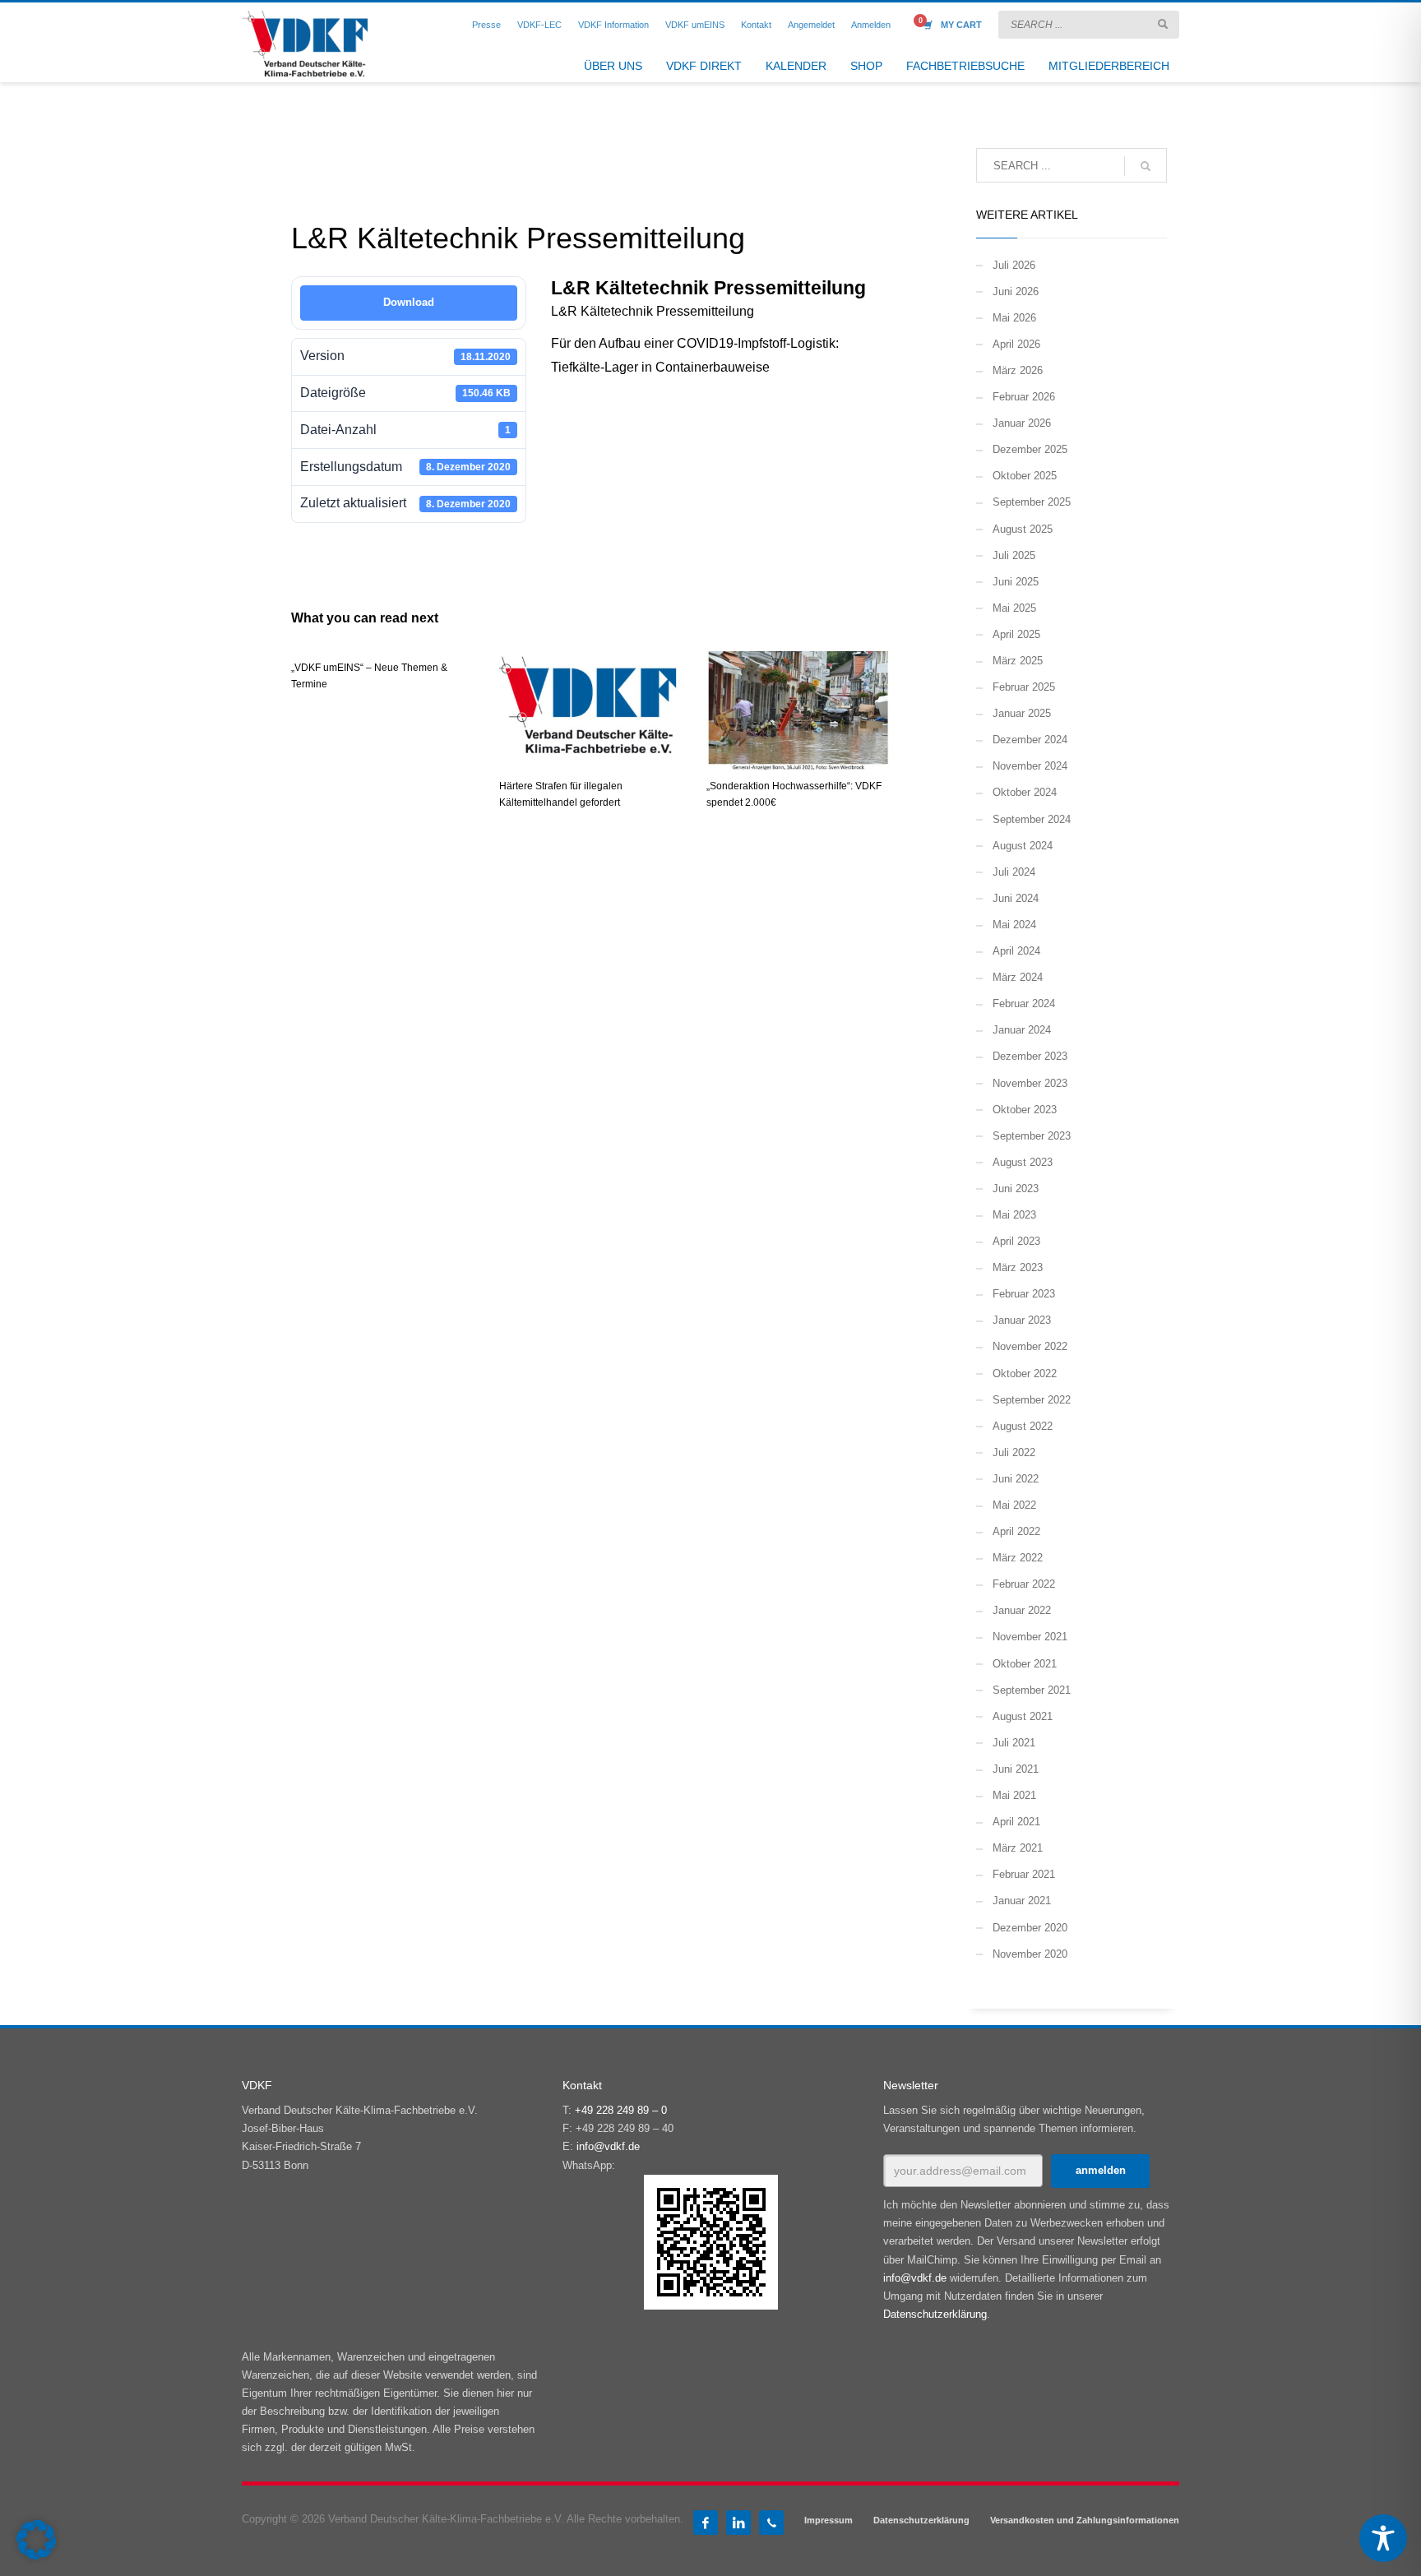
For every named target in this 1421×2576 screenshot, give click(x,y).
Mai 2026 (1014, 318)
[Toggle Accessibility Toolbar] (1383, 2538)
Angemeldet (811, 25)
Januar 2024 (1022, 1030)
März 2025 (1018, 661)
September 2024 (1032, 819)
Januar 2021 (1022, 1901)
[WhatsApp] (771, 2523)
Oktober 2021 (1025, 1664)
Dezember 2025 (1030, 449)
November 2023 (1030, 1083)
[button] (36, 2540)
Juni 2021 (1016, 1769)
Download (409, 302)
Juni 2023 (1016, 1189)
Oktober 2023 (1025, 1110)
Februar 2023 (1024, 1294)
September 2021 (1032, 1690)
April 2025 (1016, 634)
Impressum (829, 2520)
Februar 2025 (1024, 687)
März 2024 (1018, 977)
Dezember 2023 (1030, 1056)
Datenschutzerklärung (935, 2314)
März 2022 (1018, 1558)
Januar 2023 (1022, 1320)
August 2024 (1023, 846)
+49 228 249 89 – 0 (621, 2110)
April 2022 (1016, 1531)
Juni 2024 (1016, 898)
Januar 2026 (1022, 423)
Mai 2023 (1014, 1215)
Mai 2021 (1014, 1795)
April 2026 (1016, 344)
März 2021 (1018, 1848)
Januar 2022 (1022, 1610)
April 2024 (1016, 951)
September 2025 (1032, 502)
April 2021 (1016, 1822)
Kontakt (756, 25)
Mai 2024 (1014, 925)
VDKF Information (613, 25)
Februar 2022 (1024, 1584)
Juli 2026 (1014, 265)
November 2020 (1030, 1954)
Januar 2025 (1022, 713)
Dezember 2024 (1030, 740)
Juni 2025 (1016, 582)
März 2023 (1018, 1267)
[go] (1163, 24)
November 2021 (1030, 1637)
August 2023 (1023, 1162)
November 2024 (1030, 766)
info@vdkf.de (608, 2146)
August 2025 (1023, 529)
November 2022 (1030, 1346)
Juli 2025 (1014, 555)
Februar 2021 (1024, 1874)
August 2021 (1023, 1716)
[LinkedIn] (738, 2523)
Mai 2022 (1014, 1505)
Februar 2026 (1024, 397)
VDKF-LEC (539, 25)
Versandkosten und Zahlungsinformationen (1085, 2520)
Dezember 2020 (1030, 1928)
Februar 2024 (1024, 1004)
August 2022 (1023, 1426)
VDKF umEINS (695, 25)
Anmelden (871, 25)
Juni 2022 (1016, 1479)
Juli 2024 (1014, 872)
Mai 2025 (1014, 608)
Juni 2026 (1016, 291)
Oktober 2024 (1025, 792)
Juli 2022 (1014, 1452)
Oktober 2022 (1025, 1374)
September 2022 (1032, 1400)
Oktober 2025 (1025, 476)
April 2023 (1016, 1241)
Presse (486, 25)
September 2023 (1032, 1136)
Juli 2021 (1014, 1743)
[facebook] (706, 2523)
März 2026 (1018, 370)
